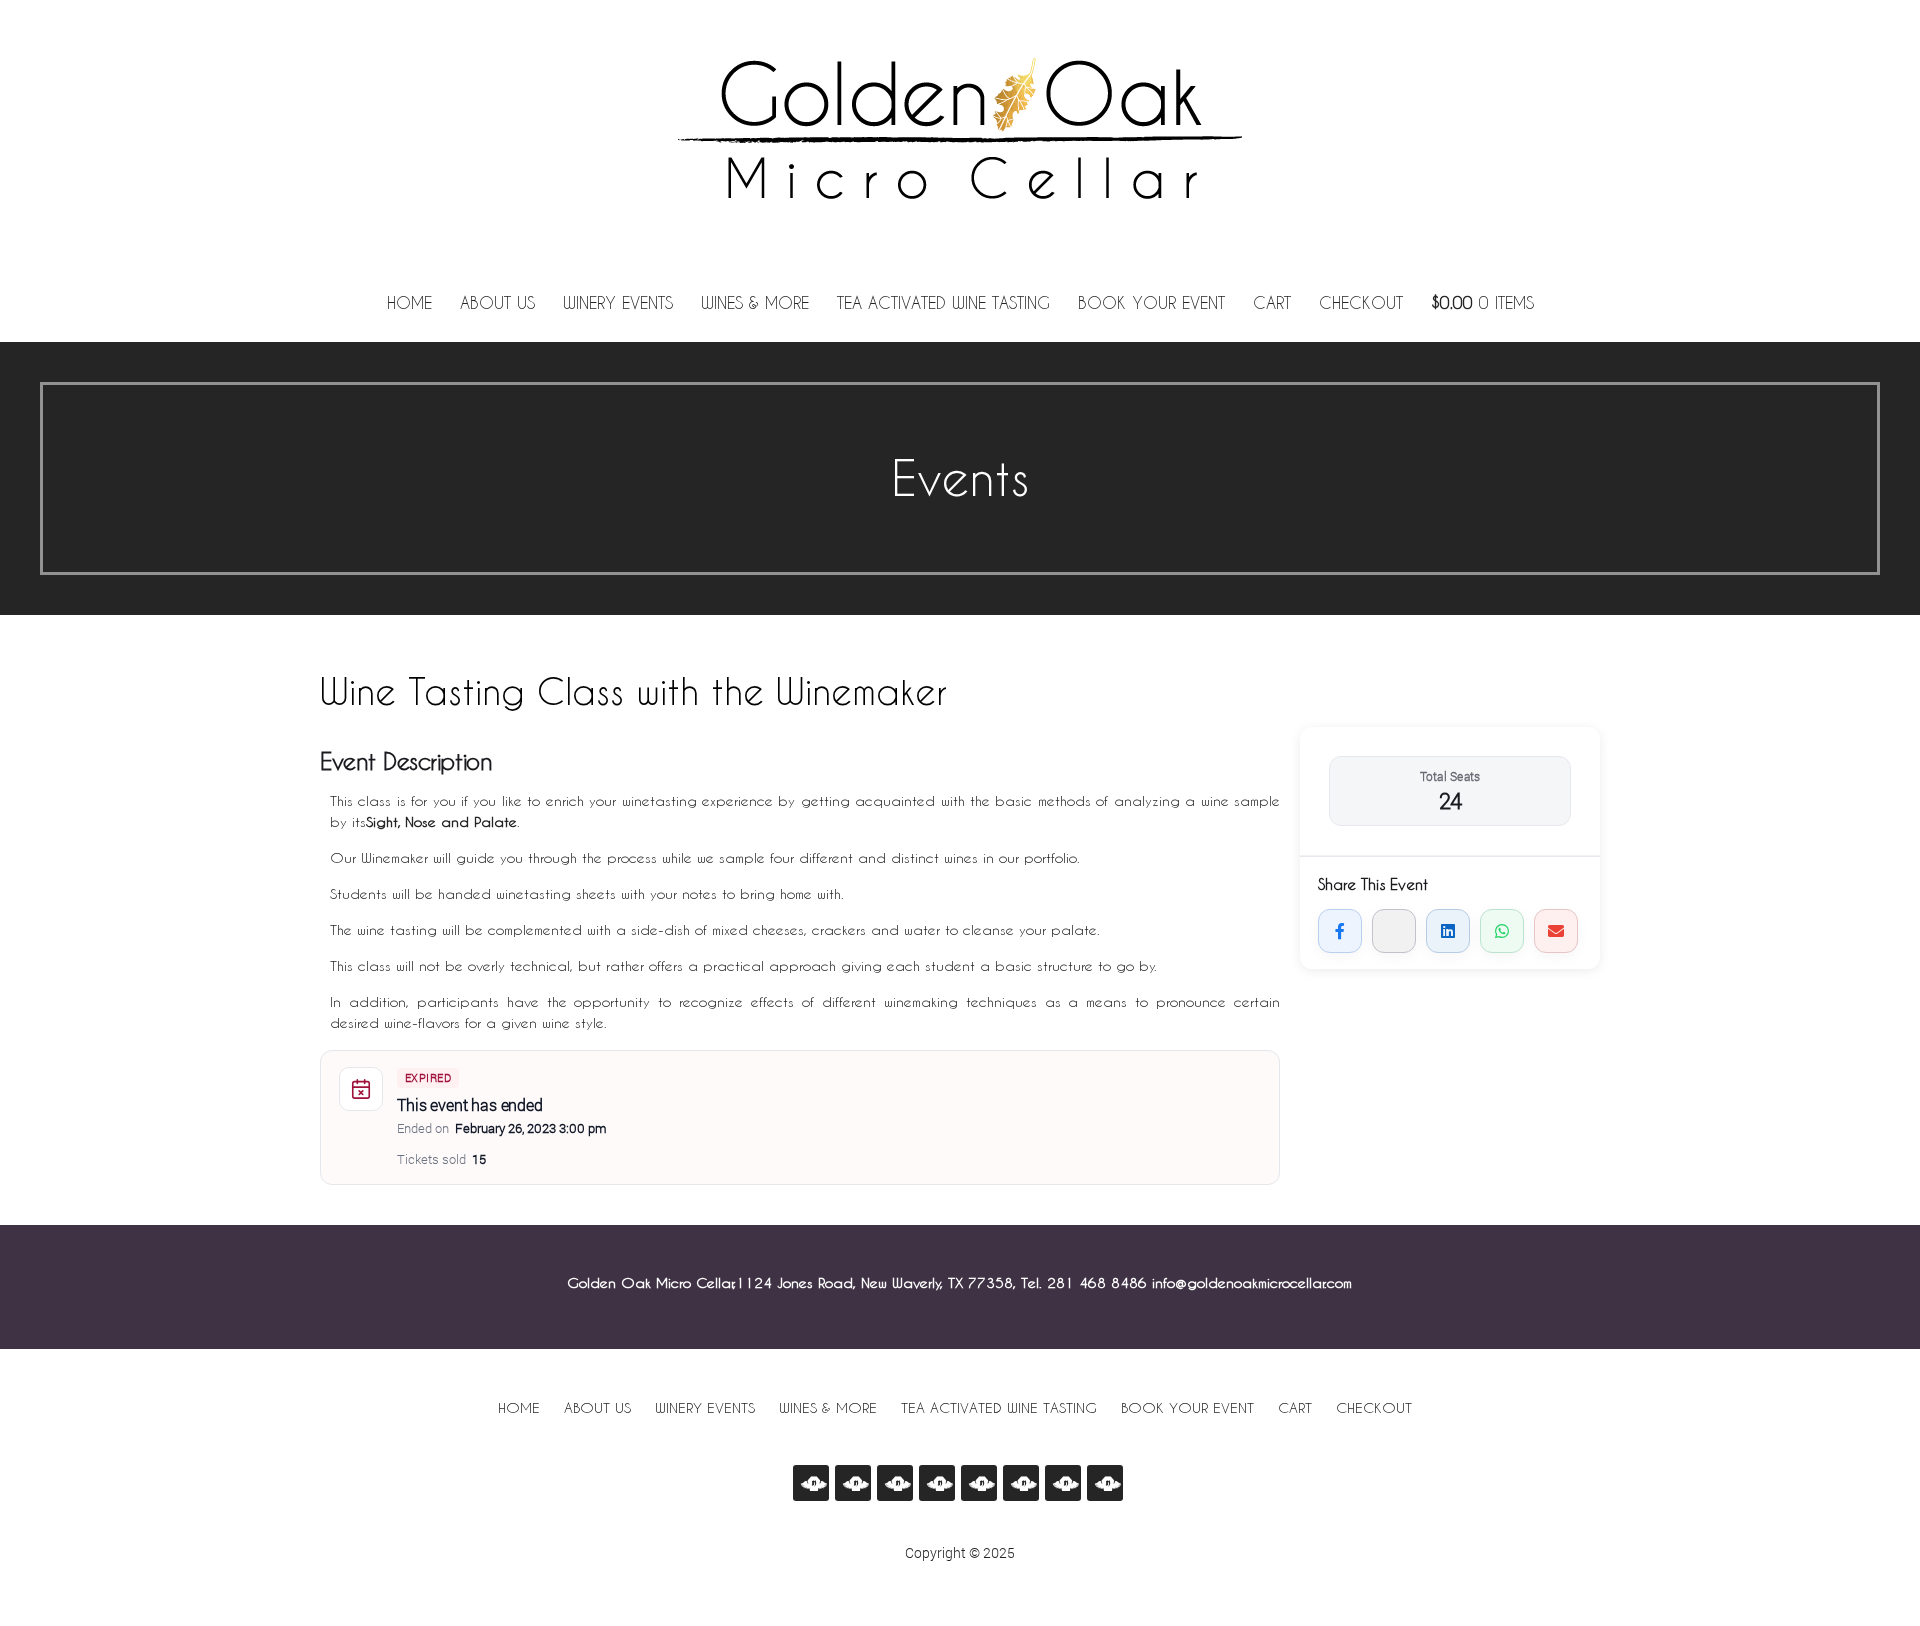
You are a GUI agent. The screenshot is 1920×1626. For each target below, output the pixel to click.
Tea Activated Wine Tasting (943, 303)
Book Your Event (1151, 303)
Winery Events (618, 303)
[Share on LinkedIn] (1448, 931)
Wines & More (755, 303)
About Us (497, 303)
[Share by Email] (1556, 931)
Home (409, 303)
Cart (1272, 303)
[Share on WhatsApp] (1502, 931)
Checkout (1361, 303)
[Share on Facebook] (1340, 931)
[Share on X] (1394, 931)
